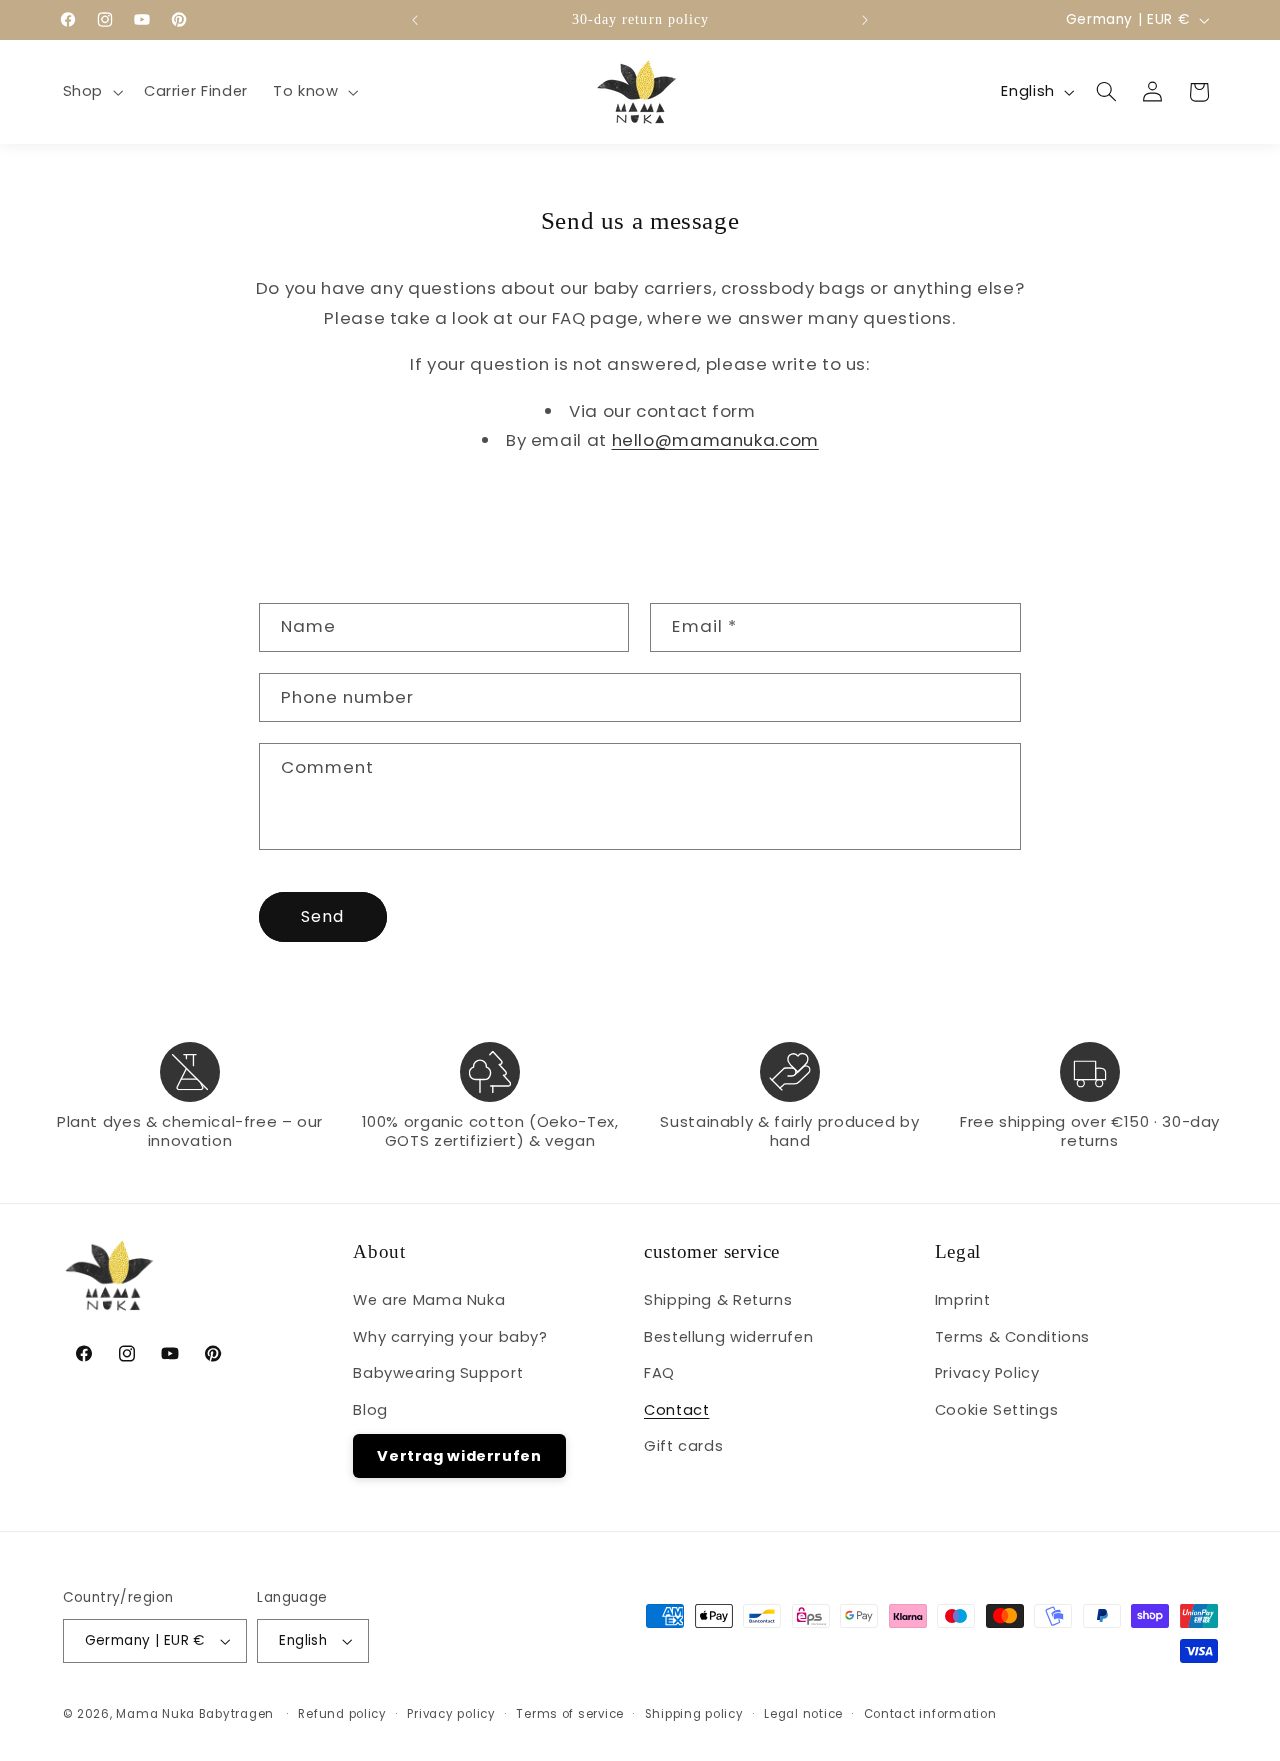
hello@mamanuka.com (715, 440)
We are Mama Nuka (429, 1300)
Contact (676, 1410)
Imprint (962, 1300)
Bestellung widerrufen (728, 1337)
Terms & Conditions (1012, 1337)
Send (322, 916)
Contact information (930, 1714)
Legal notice (803, 1714)
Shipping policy (694, 1714)
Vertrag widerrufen (459, 1456)
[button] (90, 92)
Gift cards (683, 1446)
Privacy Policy (987, 1373)
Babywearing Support (438, 1373)
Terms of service (570, 1714)
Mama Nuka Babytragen (195, 1714)
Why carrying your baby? (450, 1337)
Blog (370, 1410)
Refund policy (342, 1714)
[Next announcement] (865, 20)
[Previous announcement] (415, 20)
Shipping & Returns (718, 1300)
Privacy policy (451, 1714)
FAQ (659, 1373)
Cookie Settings (996, 1410)
